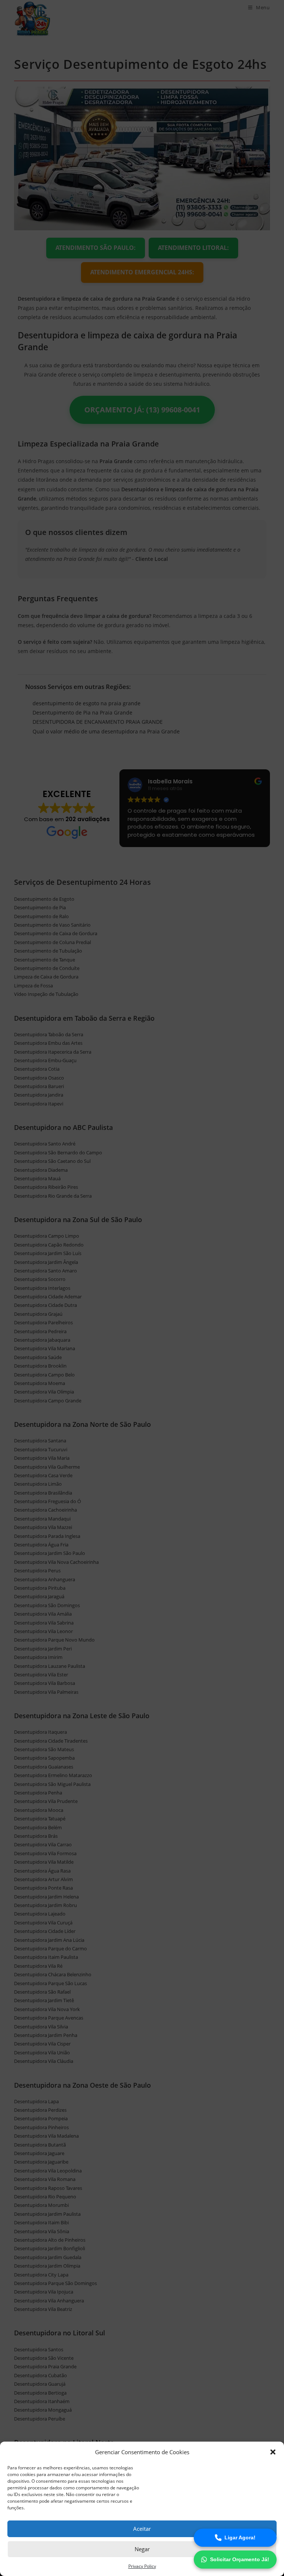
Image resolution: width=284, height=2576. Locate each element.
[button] (273, 2452)
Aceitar (142, 2529)
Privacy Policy (142, 2566)
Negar (142, 2549)
